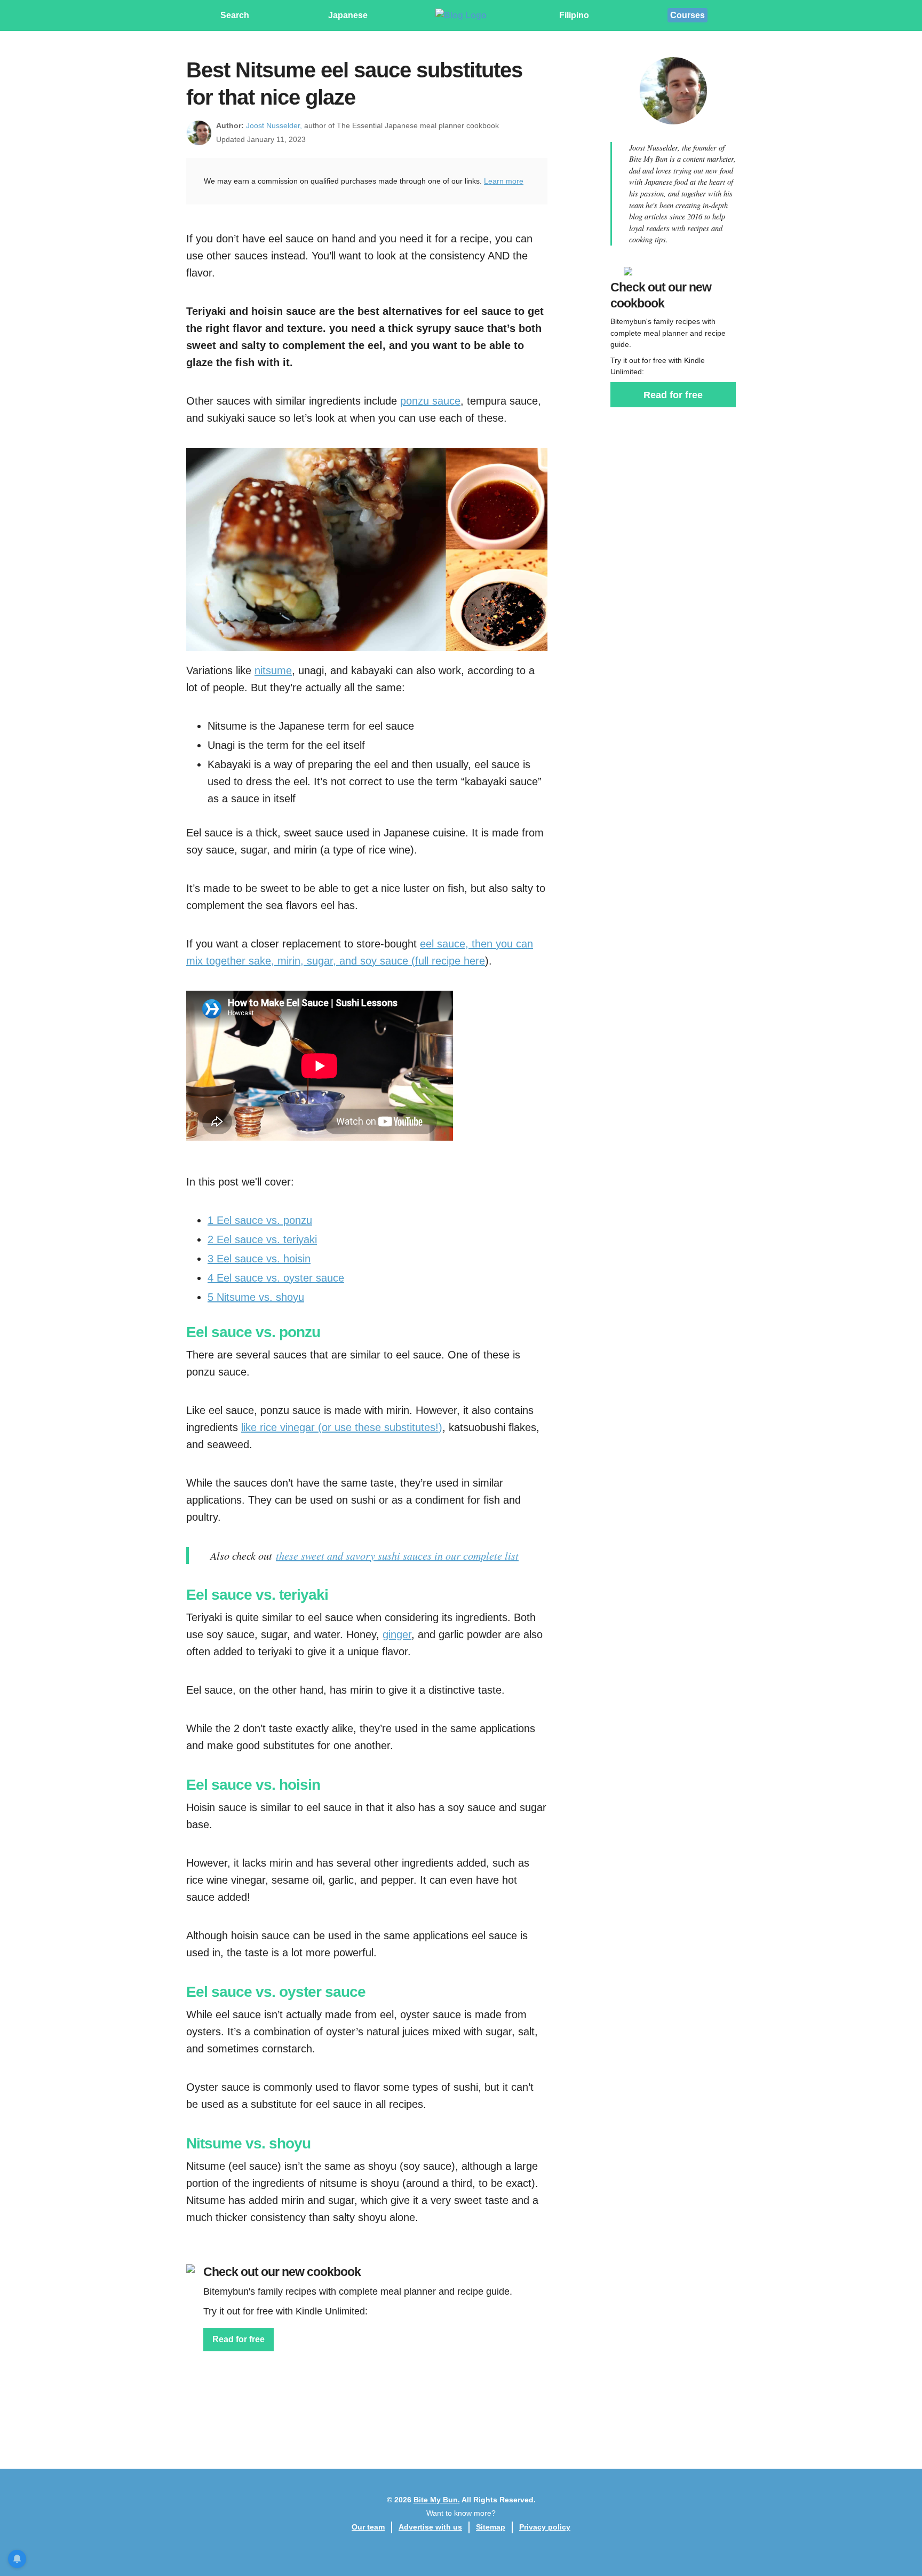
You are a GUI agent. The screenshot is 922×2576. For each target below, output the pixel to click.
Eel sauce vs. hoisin (259, 1259)
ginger (397, 1634)
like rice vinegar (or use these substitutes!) (342, 1427)
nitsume (273, 670)
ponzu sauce (430, 401)
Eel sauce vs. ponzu (260, 1220)
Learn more (504, 181)
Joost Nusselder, (274, 125)
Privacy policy (545, 2527)
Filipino (574, 15)
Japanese (348, 15)
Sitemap (491, 2527)
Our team (368, 2527)
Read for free (239, 2339)
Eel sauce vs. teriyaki (262, 1239)
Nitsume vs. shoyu (256, 1297)
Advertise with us (430, 2527)
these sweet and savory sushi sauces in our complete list (397, 1555)
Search (235, 15)
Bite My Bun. (437, 2500)
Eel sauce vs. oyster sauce (276, 1278)
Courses (687, 15)
